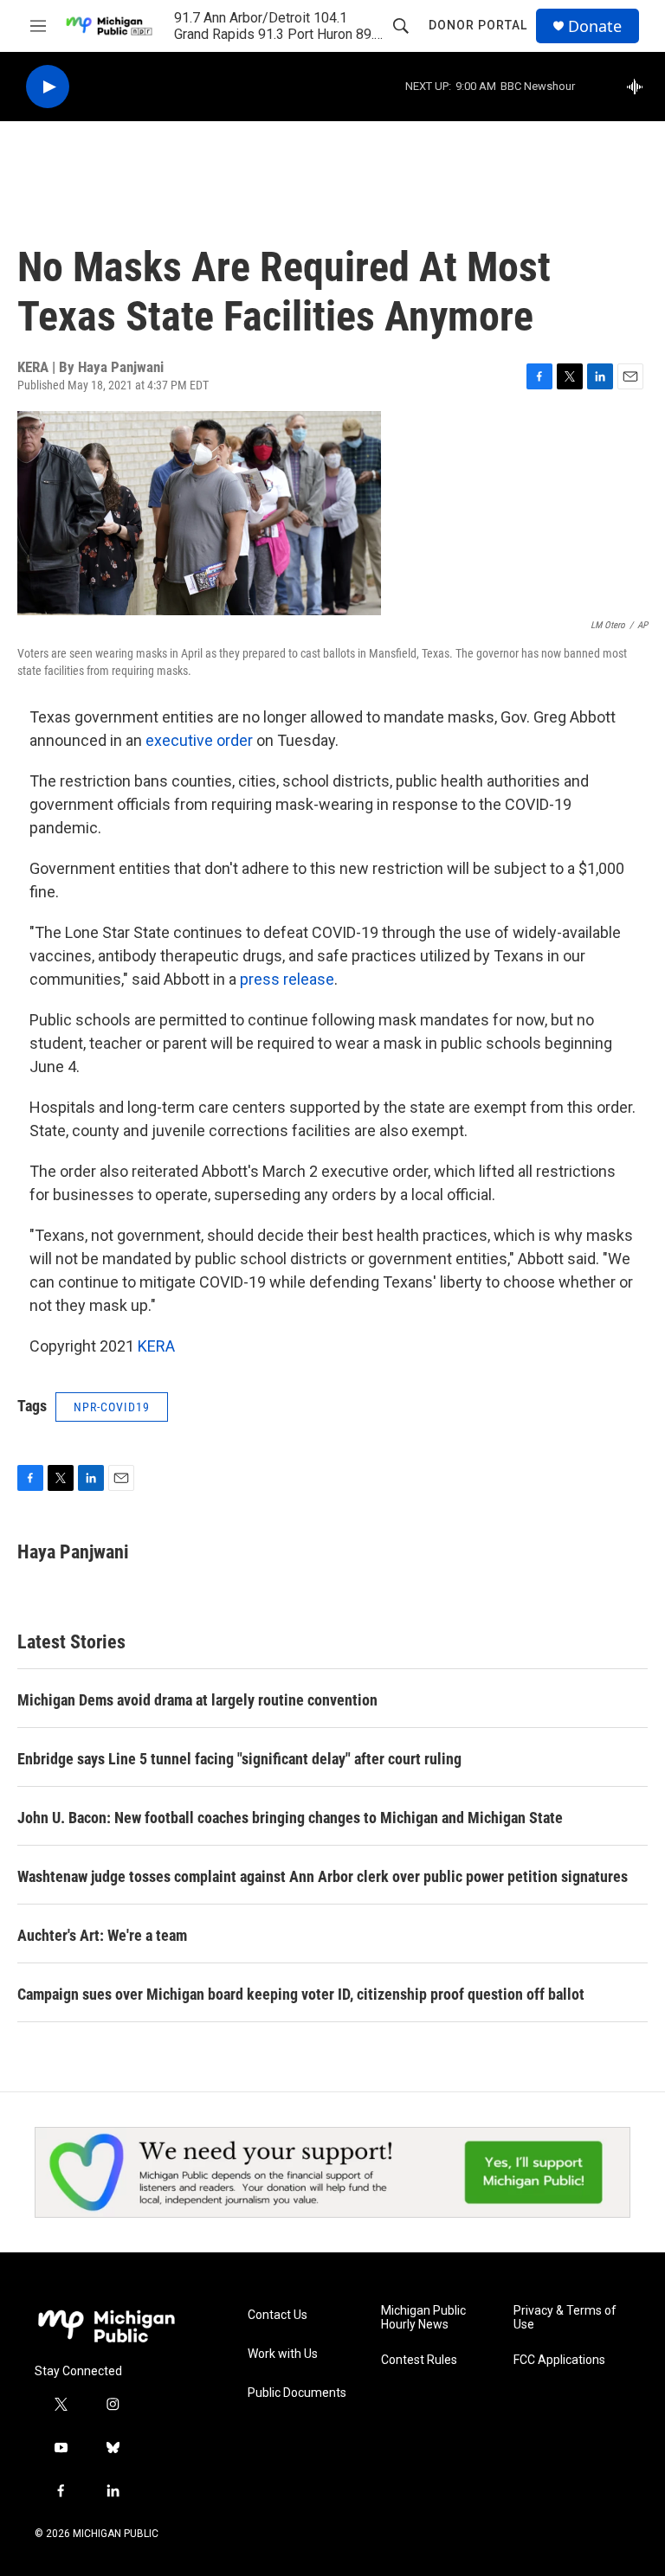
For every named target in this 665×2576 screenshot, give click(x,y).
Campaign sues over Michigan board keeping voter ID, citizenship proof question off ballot (301, 1994)
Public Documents (297, 2393)
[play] (48, 87)
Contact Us (278, 2315)
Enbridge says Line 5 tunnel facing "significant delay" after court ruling (239, 1759)
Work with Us (283, 2354)
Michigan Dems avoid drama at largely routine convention (197, 1700)
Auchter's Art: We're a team (102, 1935)
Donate (595, 26)
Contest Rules (419, 2360)
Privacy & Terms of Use (565, 2318)
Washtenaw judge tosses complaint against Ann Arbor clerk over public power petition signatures (323, 1876)
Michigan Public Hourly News (423, 2318)
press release (287, 979)
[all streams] (639, 87)
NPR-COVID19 (112, 1407)
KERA (156, 1346)
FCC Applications (559, 2360)
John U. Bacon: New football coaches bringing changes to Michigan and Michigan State (290, 1818)
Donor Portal (478, 25)
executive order (197, 740)
